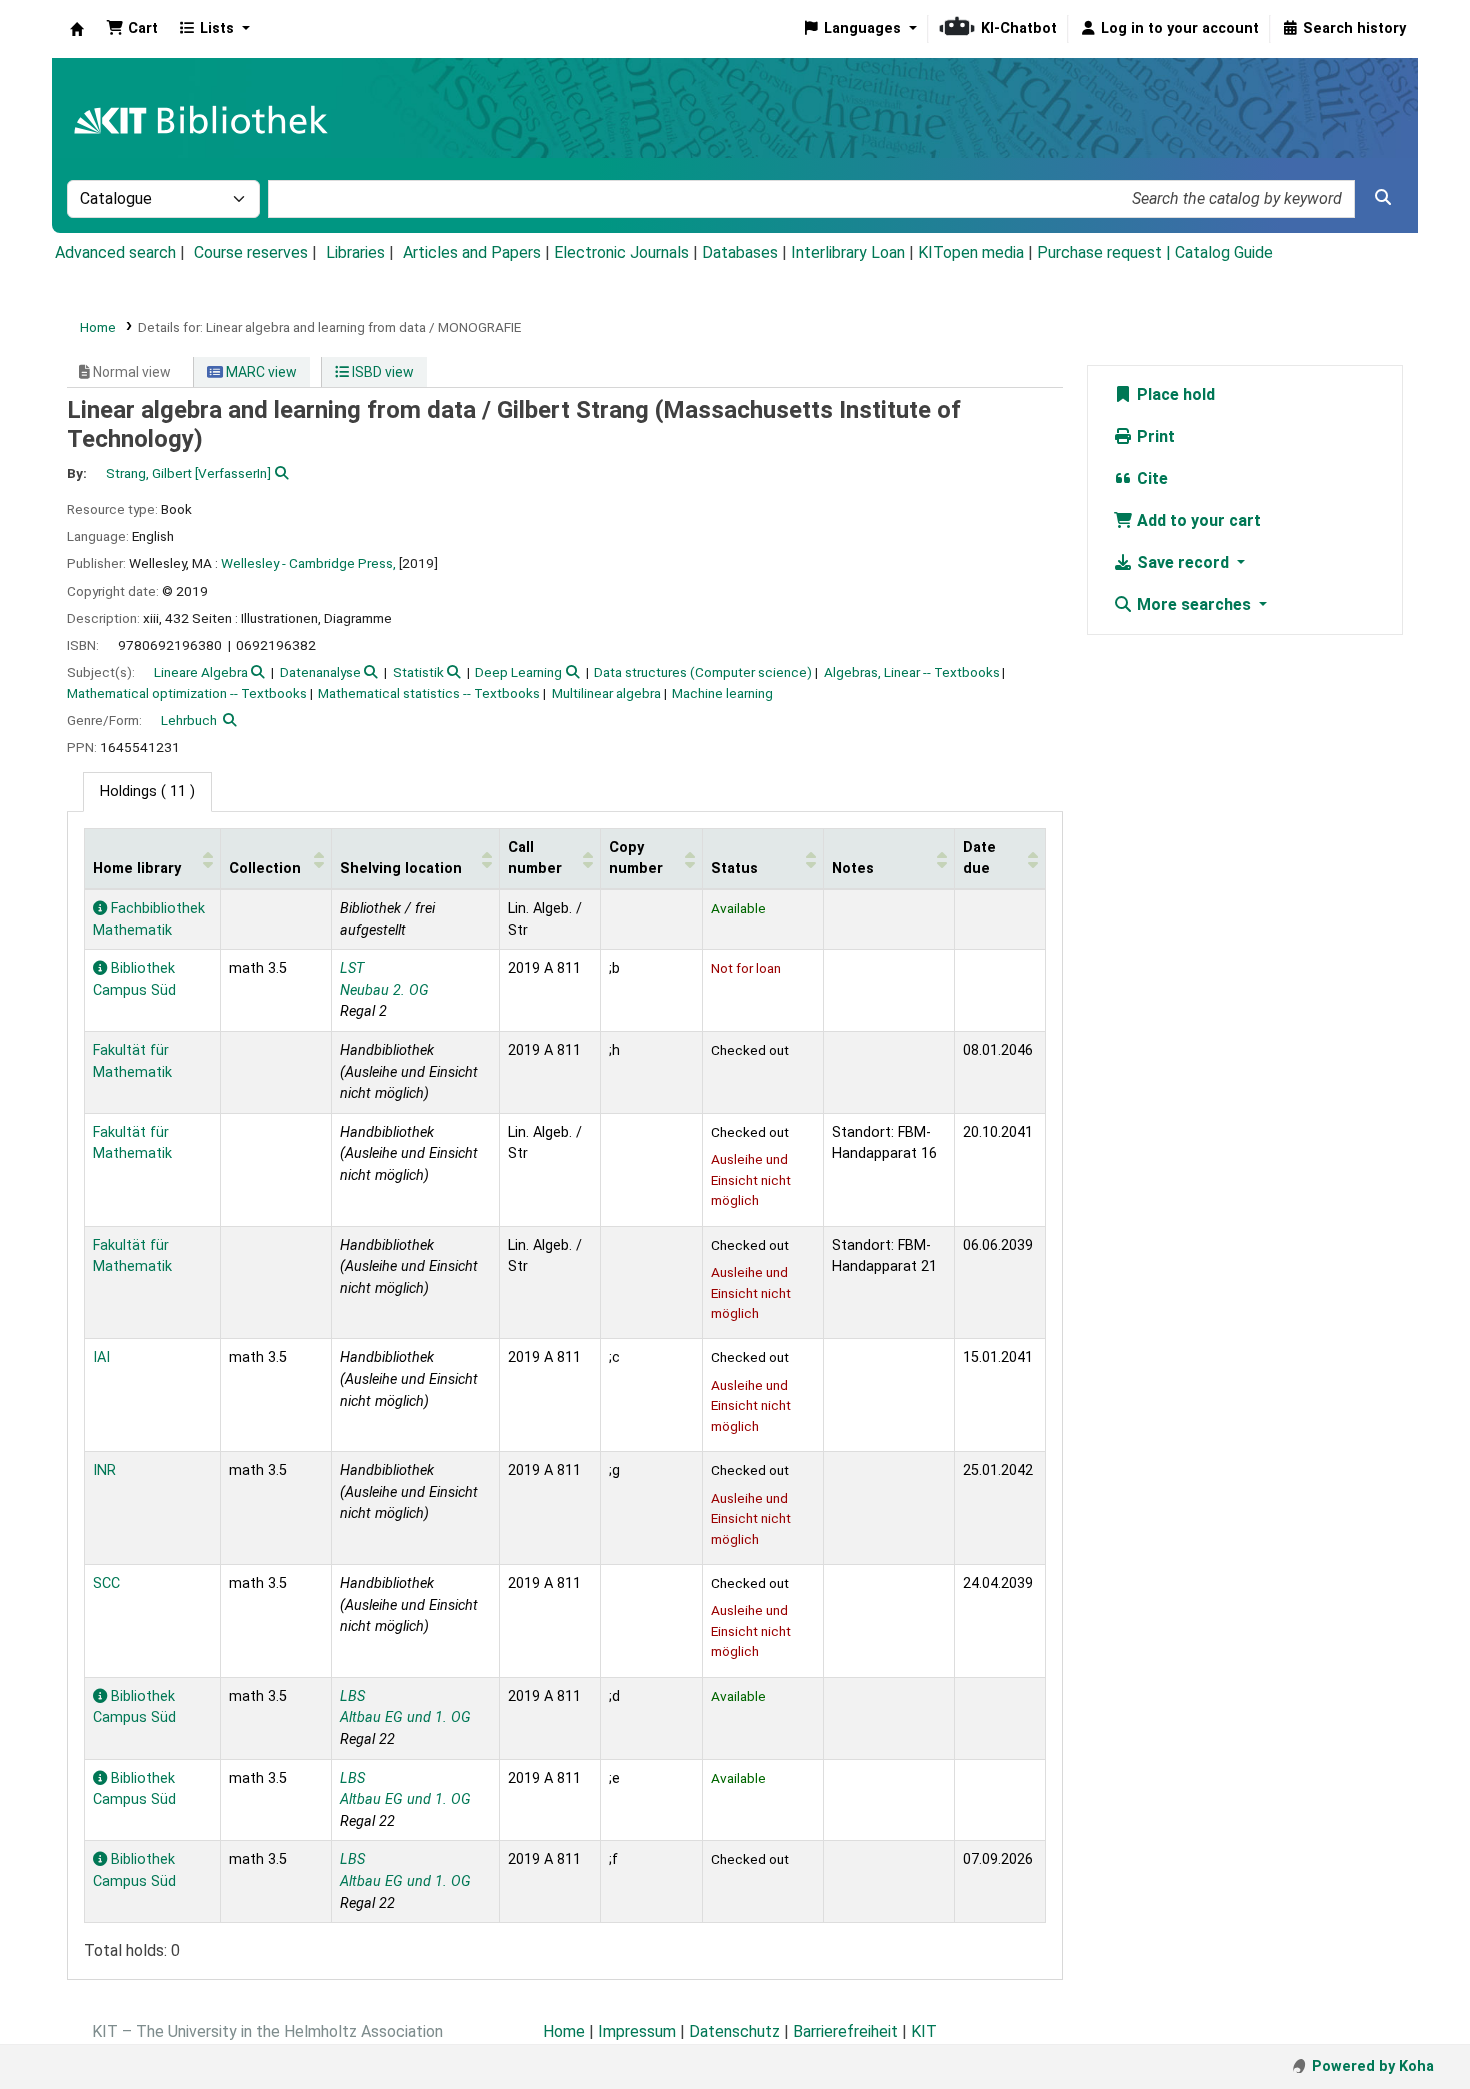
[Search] (1383, 198)
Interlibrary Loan (848, 252)
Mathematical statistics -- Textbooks (429, 693)
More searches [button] (1194, 604)
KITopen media (971, 252)
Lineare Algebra (201, 672)
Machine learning (722, 693)
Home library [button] (137, 868)
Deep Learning (518, 672)
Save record (1183, 562)
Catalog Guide (1224, 252)
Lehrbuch (189, 720)
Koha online (77, 29)
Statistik (418, 672)
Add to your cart (1197, 520)
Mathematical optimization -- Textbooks (187, 693)
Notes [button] (853, 868)
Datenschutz (734, 2031)
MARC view (260, 372)
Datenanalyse (320, 672)
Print (1154, 436)
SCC (106, 1583)
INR (104, 1470)
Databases (740, 252)
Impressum (637, 2031)
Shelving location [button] (401, 868)
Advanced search (115, 252)
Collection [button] (265, 868)
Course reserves (251, 252)
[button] (132, 29)
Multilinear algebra (606, 693)
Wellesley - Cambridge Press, (308, 563)
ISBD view (381, 372)
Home (98, 327)
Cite (1150, 478)
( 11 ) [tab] (147, 791)
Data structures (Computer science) (703, 672)
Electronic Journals (621, 252)
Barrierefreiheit (845, 2031)
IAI (101, 1357)
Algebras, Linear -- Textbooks (912, 672)
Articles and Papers (472, 252)
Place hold (1174, 394)
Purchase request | (1106, 252)
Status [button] (734, 868)
